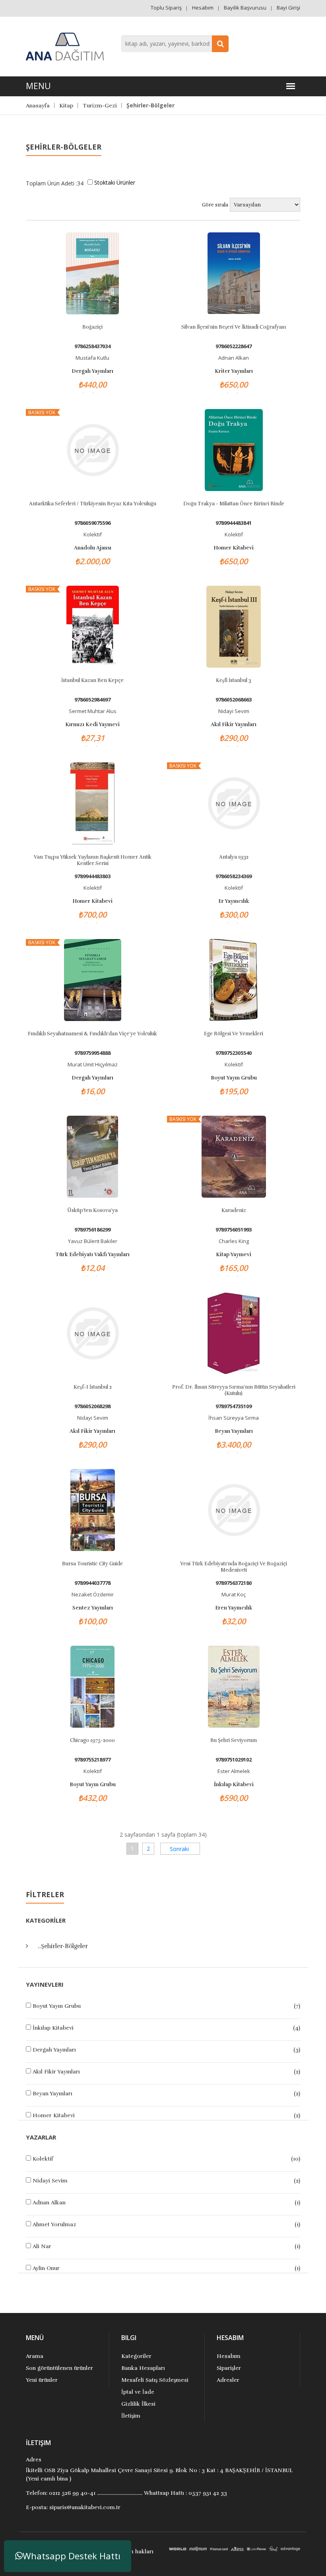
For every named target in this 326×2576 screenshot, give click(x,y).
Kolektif (43, 2159)
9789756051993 (234, 1230)
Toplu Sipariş (166, 8)
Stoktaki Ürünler (115, 182)
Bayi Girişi (288, 8)
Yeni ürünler (42, 2380)
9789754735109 (234, 1406)
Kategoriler (136, 2356)
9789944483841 (234, 523)
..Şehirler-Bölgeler (63, 1946)
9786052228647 (234, 346)
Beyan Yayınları (52, 2094)
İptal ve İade (138, 2392)
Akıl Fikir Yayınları (56, 2072)
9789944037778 (92, 1583)
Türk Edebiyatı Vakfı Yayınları (92, 1255)
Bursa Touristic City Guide (92, 1564)
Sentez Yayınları (93, 1608)
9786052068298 (92, 1406)
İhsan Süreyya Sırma (234, 1418)
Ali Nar (42, 2246)
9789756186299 (92, 1230)
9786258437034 (92, 346)
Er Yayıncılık (234, 901)
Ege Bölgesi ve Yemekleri (234, 1034)
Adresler (228, 2380)
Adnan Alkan (49, 2203)
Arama (35, 2356)
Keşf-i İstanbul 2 (93, 1387)
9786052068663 (234, 700)
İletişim (131, 2416)
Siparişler (229, 2368)
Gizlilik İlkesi (138, 2404)
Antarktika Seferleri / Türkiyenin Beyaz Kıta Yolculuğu (93, 504)
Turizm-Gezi (100, 106)
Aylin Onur (46, 2268)
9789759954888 (92, 1053)
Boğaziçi (92, 327)
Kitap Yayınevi (234, 1255)
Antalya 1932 (234, 857)
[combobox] (175, 44)
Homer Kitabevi (54, 2115)
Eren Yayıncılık (234, 1608)
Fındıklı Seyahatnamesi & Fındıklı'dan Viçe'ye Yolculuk (92, 1034)
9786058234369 (234, 876)
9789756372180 (234, 1583)
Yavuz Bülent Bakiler (93, 1241)
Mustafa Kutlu (92, 358)
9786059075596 (92, 523)
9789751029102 (234, 1760)
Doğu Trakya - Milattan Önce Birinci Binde (234, 504)
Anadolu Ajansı (93, 548)
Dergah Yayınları (54, 2050)
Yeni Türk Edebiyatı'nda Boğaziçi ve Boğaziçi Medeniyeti (234, 1567)
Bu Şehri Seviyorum (234, 1740)
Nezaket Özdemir (93, 1594)
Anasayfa (38, 106)
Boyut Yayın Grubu (57, 2006)
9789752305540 (234, 1053)
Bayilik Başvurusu (245, 8)
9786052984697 (92, 700)
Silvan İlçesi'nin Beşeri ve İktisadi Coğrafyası (234, 327)
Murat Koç (234, 1594)
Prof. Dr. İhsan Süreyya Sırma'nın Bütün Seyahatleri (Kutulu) (234, 1390)
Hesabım (203, 8)
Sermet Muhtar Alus (93, 711)
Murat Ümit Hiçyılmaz (93, 1064)
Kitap (66, 106)
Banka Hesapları (143, 2368)
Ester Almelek (234, 1771)
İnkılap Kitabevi (53, 2028)
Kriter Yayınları (234, 371)
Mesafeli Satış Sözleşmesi (155, 2380)
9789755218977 (92, 1760)
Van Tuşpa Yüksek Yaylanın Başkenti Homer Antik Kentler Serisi (93, 860)
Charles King (234, 1241)
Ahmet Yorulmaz (54, 2224)
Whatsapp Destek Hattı (72, 2556)
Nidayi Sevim (50, 2181)
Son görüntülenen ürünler (59, 2368)
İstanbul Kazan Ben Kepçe (92, 680)
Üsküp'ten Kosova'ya (92, 1210)
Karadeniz (234, 1210)
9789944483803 (92, 876)
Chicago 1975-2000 (92, 1740)
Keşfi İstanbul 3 (234, 680)
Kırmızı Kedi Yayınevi (92, 725)
